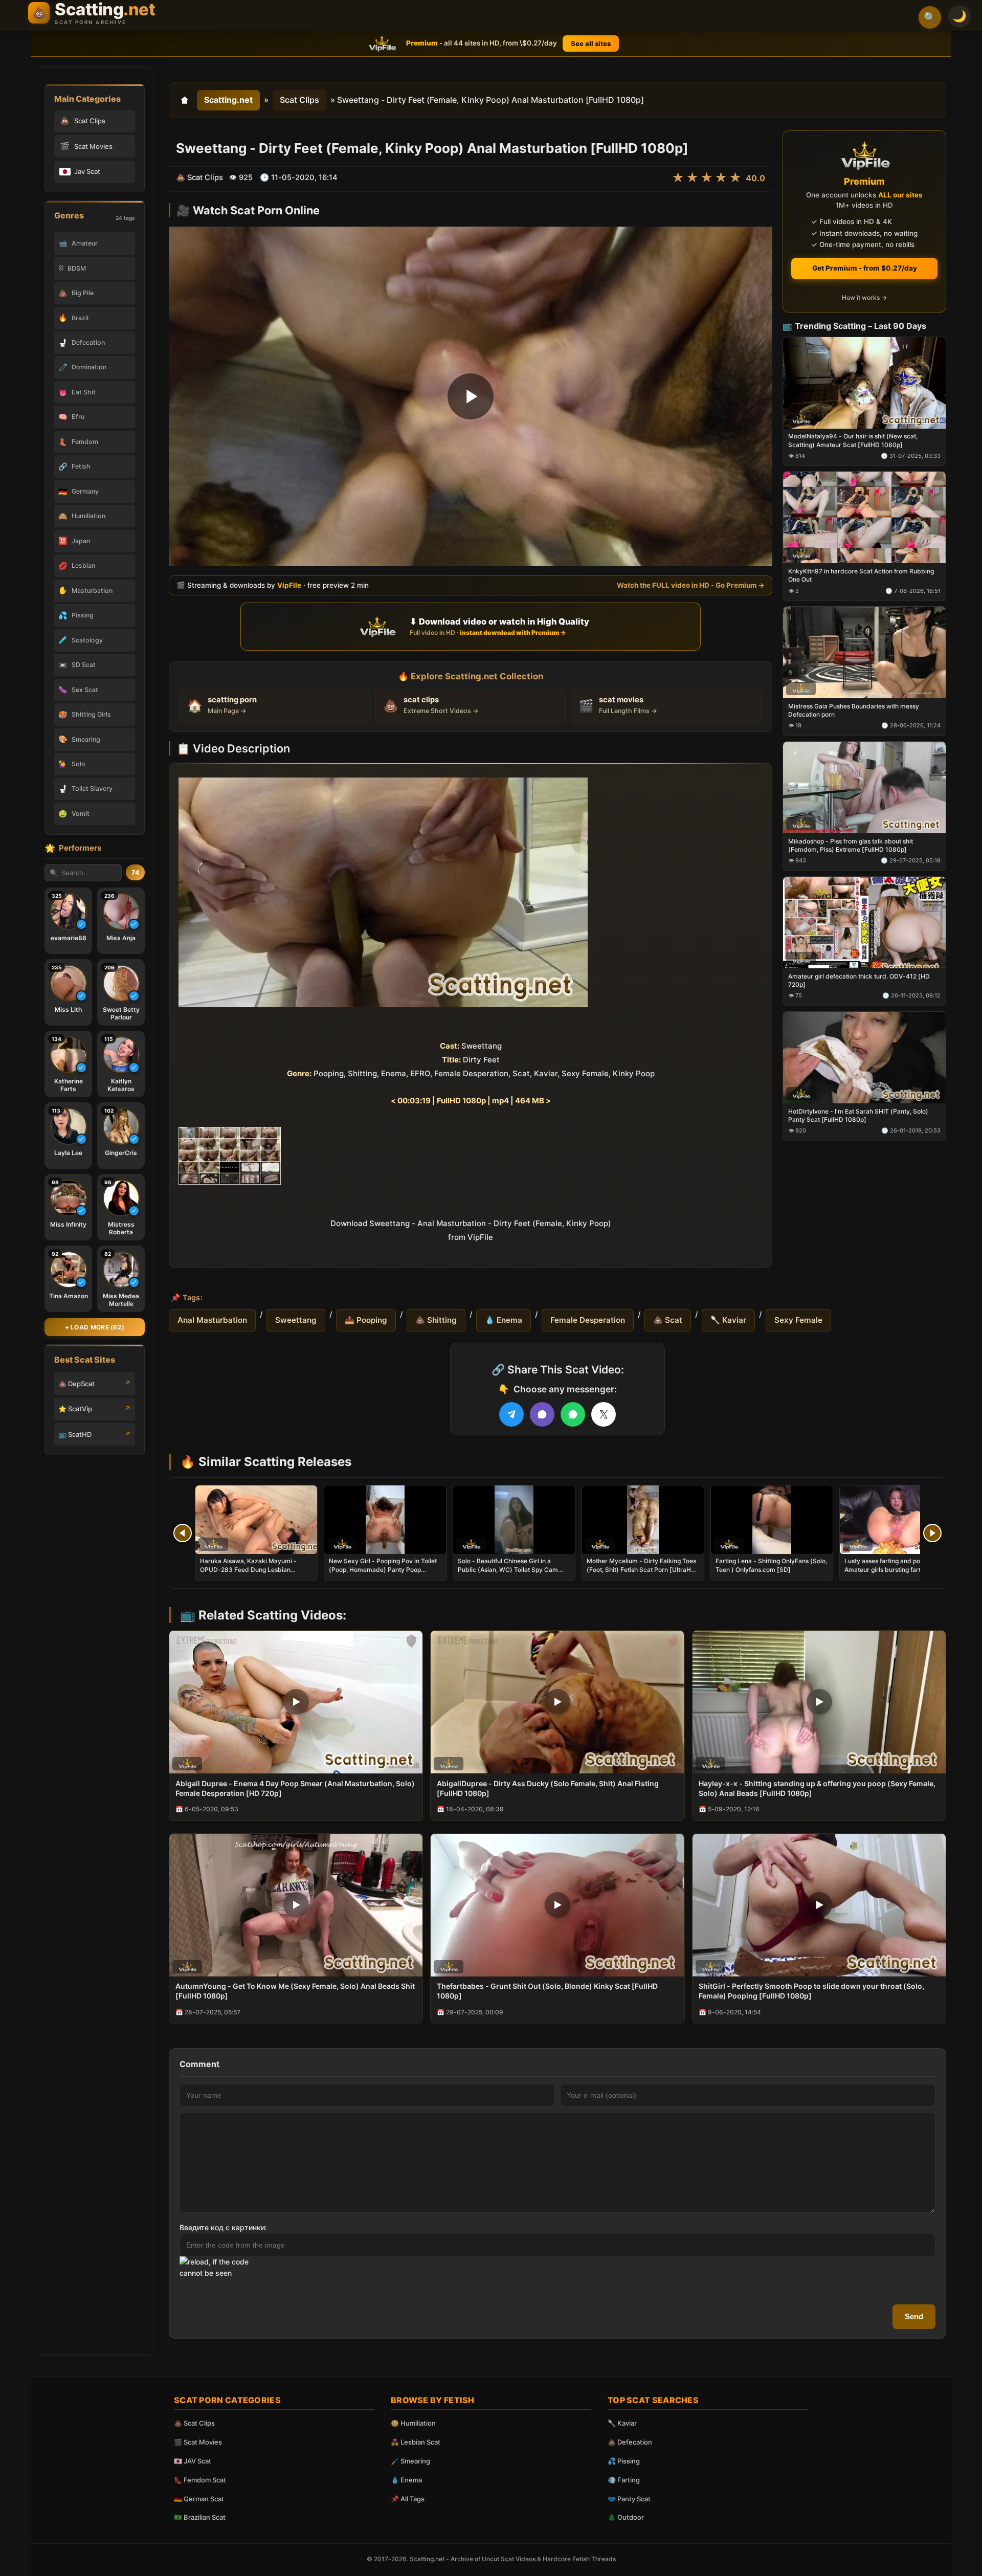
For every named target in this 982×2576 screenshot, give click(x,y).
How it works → (864, 297)
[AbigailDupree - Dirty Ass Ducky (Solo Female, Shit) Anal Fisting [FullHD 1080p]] (557, 1702)
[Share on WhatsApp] (573, 1414)
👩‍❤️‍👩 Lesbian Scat (416, 2442)
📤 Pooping (366, 1320)
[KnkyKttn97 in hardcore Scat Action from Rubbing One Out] (864, 517)
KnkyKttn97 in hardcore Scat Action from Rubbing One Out (861, 575)
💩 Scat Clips (194, 2423)
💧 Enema (504, 1320)
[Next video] (932, 1533)
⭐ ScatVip (75, 1409)
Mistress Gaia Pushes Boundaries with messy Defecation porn (854, 710)
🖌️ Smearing (410, 2461)
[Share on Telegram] (511, 1414)
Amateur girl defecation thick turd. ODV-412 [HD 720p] (859, 980)
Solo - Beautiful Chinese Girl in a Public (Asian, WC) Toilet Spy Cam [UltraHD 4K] (508, 1569)
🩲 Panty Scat (629, 2499)
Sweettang (296, 1320)
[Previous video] (183, 1533)
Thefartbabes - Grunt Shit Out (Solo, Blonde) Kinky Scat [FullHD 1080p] (547, 1991)
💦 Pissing (624, 2461)
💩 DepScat (76, 1384)
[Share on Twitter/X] (604, 1414)
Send (914, 2316)
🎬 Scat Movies (198, 2442)
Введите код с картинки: (223, 2227)
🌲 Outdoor (626, 2517)
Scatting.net (228, 100)
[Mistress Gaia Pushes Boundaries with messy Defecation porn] (864, 652)
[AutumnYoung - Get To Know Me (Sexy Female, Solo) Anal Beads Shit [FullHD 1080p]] (296, 1905)
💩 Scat (668, 1320)
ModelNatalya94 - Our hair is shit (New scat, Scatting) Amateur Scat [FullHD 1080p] (853, 440)
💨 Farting (624, 2480)
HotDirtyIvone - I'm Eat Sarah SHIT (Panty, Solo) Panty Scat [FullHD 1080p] (858, 1115)
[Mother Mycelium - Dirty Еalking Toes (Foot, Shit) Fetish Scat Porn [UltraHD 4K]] (643, 1520)
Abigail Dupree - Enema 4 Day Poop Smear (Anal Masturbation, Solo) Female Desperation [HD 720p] (295, 1788)
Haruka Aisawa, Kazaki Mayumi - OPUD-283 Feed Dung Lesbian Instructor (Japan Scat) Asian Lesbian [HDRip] (255, 1573)
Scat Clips (299, 100)
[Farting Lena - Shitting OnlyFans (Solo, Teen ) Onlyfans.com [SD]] (772, 1520)
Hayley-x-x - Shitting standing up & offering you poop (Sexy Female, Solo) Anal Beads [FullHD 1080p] (817, 1788)
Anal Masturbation (212, 1320)
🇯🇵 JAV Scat (193, 2461)
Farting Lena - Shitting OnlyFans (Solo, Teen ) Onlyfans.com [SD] (771, 1565)
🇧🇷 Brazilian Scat (200, 2517)
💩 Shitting (436, 1320)
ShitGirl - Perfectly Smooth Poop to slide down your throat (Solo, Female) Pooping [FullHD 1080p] (811, 1991)
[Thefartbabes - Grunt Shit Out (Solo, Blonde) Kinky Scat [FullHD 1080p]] (557, 1905)
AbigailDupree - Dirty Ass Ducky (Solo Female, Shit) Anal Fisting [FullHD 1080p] (548, 1788)
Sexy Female (798, 1320)
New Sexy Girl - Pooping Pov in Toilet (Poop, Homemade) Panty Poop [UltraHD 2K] (383, 1569)
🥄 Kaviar (728, 1320)
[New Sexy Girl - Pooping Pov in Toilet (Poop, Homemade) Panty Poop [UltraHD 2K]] (385, 1520)
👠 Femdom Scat (200, 2480)
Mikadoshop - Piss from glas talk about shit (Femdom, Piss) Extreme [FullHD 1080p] (851, 845)
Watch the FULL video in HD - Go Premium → (691, 585)
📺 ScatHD (75, 1434)
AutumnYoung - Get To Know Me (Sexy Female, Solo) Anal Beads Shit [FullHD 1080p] (295, 1991)
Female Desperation (588, 1320)
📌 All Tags (408, 2499)
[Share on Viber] (542, 1414)
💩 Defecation (630, 2442)
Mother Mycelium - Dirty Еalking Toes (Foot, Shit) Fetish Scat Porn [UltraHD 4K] (641, 1569)
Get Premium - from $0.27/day (865, 268)
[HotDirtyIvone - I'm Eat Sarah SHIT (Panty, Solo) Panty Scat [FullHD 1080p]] (864, 1057)
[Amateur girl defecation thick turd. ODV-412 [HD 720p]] (864, 922)
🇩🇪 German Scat (199, 2499)
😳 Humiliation (413, 2423)
